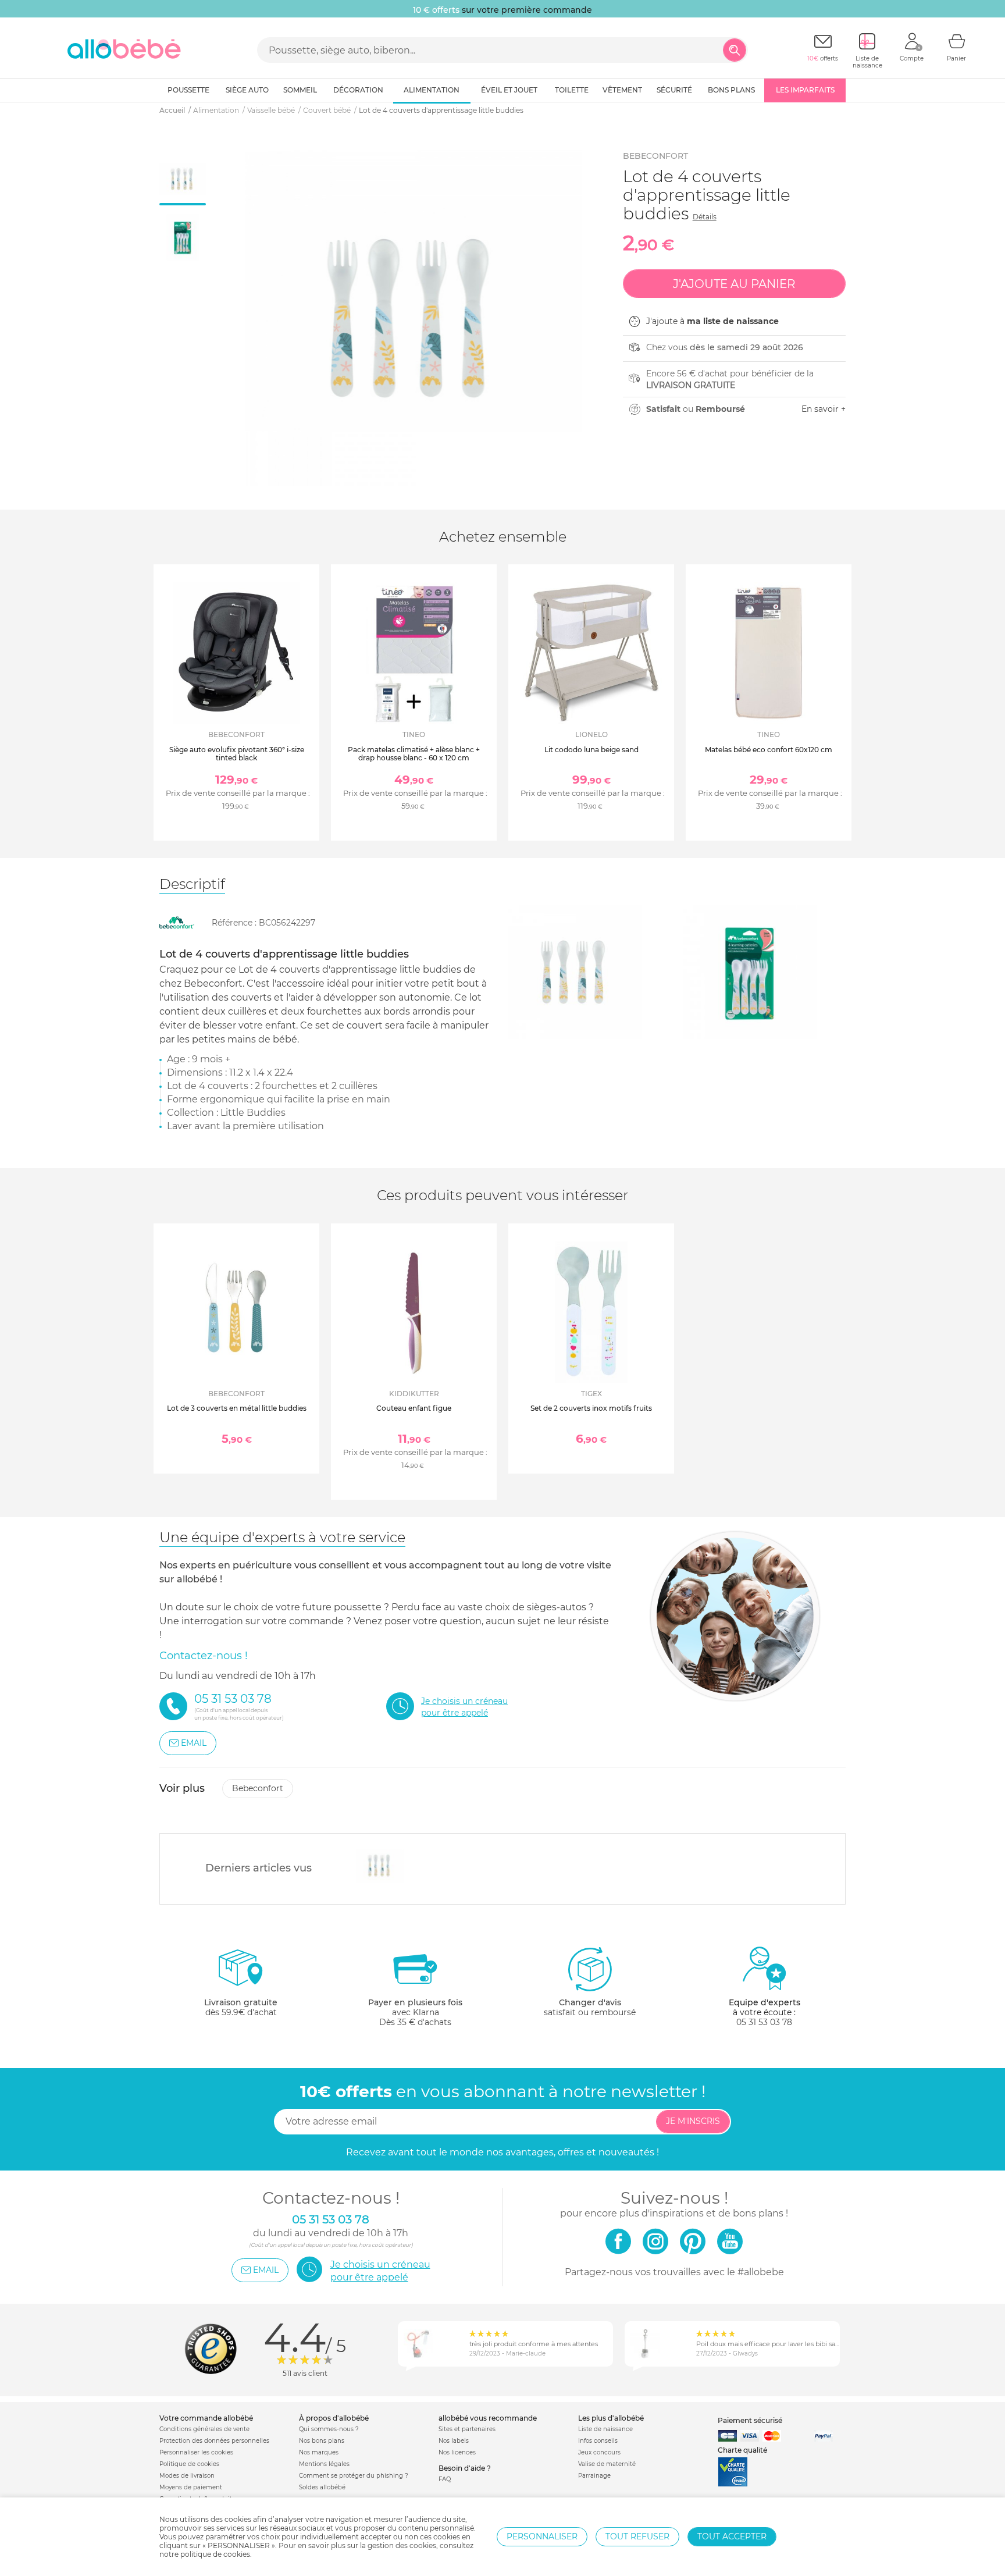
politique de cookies (215, 2554)
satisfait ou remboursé (590, 2007)
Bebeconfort (655, 156)
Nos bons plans (322, 2441)
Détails (705, 217)
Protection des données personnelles (214, 2441)
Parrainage (594, 2476)
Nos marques (319, 2452)
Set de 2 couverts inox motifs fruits (591, 1408)
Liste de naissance (605, 2429)
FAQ (445, 2479)
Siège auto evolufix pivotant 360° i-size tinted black (237, 754)
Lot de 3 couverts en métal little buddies (237, 1408)
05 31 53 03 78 (764, 2022)
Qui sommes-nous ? (329, 2429)
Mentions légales (324, 2464)
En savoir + (824, 409)
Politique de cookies (189, 2464)
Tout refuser (637, 2536)
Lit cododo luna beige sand (591, 750)
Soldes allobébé (322, 2487)
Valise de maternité (607, 2464)
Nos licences (457, 2452)
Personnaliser (542, 2536)
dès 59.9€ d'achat (241, 2007)
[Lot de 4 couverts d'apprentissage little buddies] (380, 1866)
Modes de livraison (187, 2476)
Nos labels (454, 2441)
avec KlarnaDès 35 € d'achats (415, 2012)
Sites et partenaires (467, 2429)
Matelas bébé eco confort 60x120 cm (769, 750)
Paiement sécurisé (750, 2420)
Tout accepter (732, 2536)
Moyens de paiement (191, 2487)
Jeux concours (599, 2452)
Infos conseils (598, 2441)
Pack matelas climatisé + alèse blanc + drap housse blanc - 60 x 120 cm (414, 754)
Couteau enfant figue (414, 1408)
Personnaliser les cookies (196, 2452)
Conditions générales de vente (204, 2429)
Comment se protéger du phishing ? (354, 2476)
